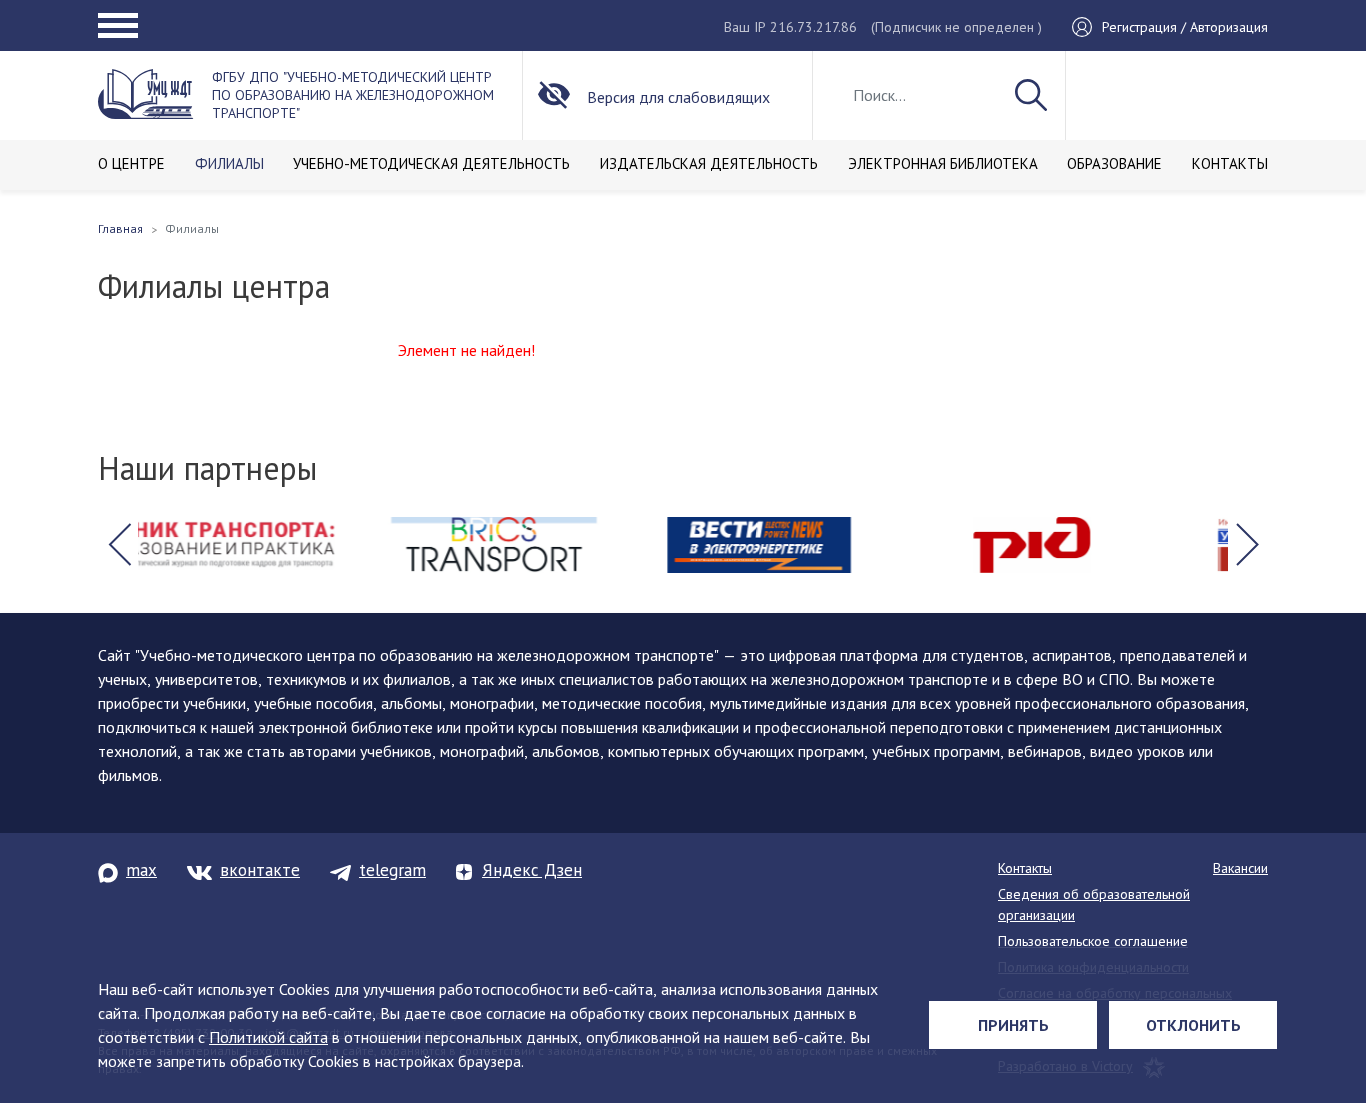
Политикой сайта (268, 1037)
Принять (1013, 1025)
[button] (119, 545)
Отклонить (1193, 1025)
